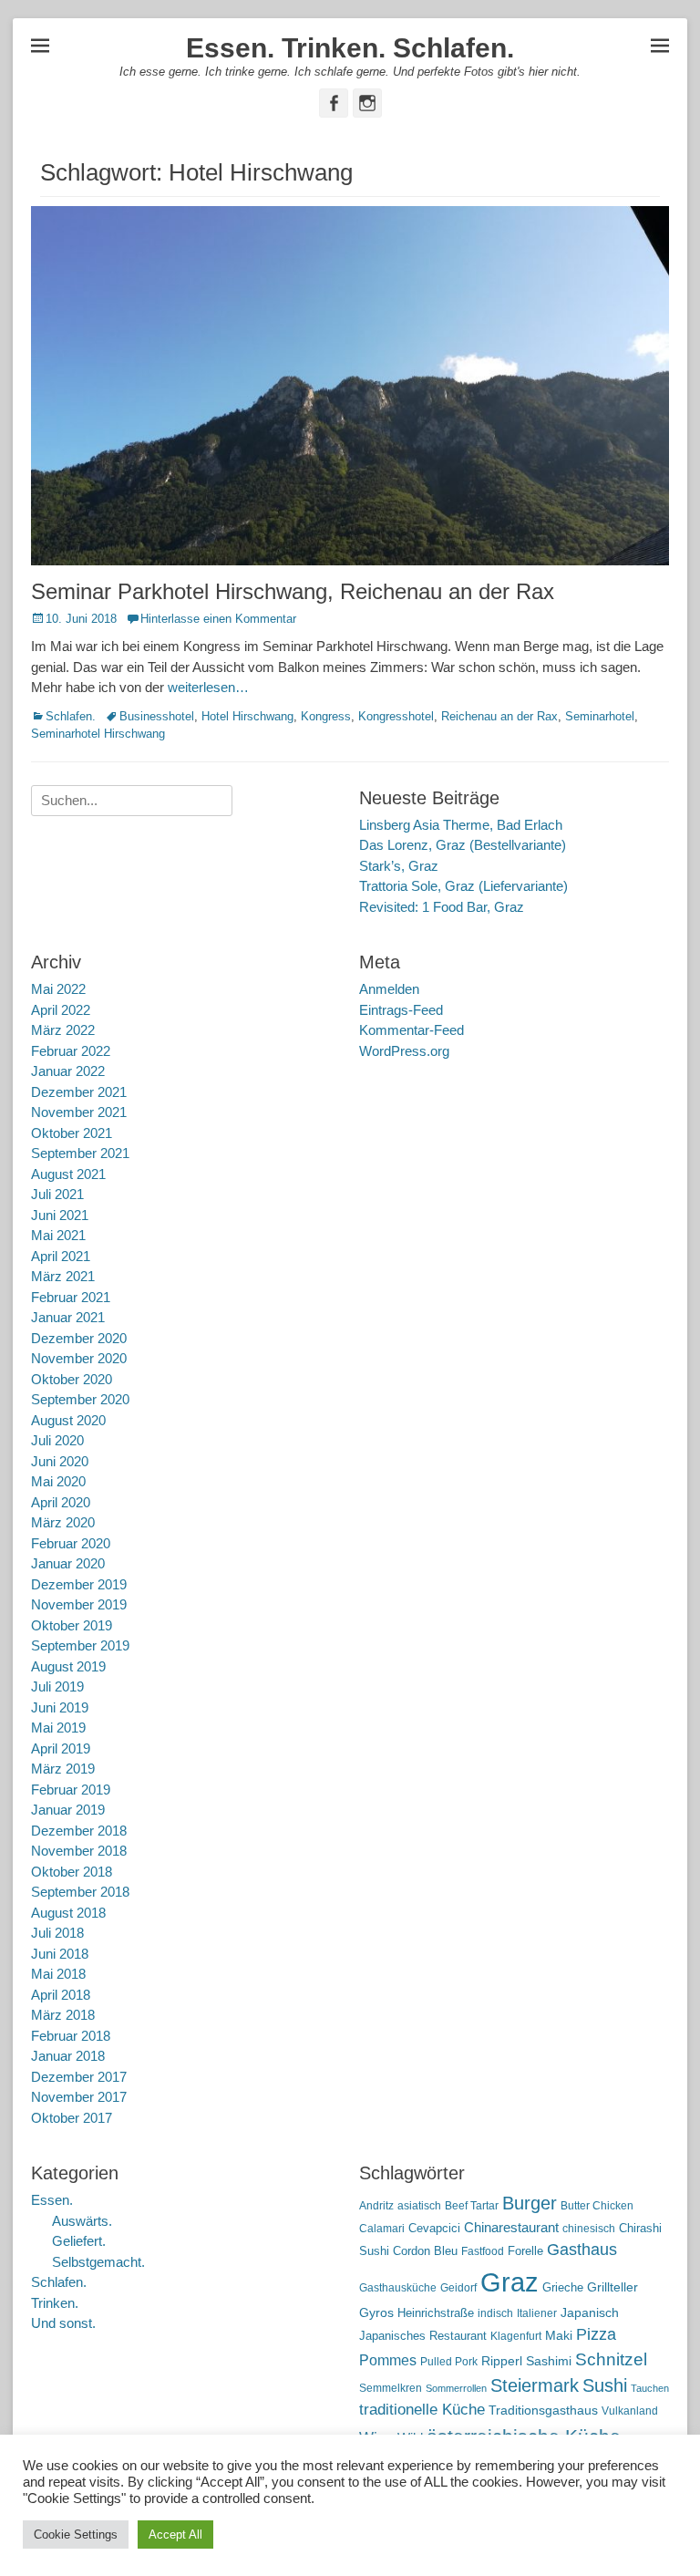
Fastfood (483, 2251)
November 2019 (79, 1604)
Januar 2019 (68, 1810)
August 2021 (68, 1174)
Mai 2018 (58, 1974)
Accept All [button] (175, 2535)
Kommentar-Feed (412, 1030)
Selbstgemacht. (98, 2262)
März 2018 (63, 2015)
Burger (530, 2203)
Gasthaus (582, 2250)
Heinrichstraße (436, 2313)
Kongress (326, 716)
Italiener (537, 2313)
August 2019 (68, 1666)
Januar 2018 (68, 2056)
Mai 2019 (58, 1728)
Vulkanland (630, 2411)
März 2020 (63, 1522)
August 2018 (68, 1913)
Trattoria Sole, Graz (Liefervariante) (463, 886)
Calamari (382, 2229)
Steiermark (535, 2385)
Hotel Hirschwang (247, 716)
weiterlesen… (208, 687)
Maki (559, 2335)
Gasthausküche (398, 2288)
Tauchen (650, 2388)
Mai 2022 (58, 989)
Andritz (376, 2206)
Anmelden (389, 989)
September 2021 (80, 1153)
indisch (495, 2313)
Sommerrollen (456, 2388)
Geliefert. (79, 2241)
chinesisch (589, 2229)
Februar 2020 (71, 1543)
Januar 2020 (68, 1563)
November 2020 (79, 1358)
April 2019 (61, 1748)
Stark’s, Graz (399, 866)
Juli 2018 (57, 1933)
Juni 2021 (60, 1215)
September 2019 (80, 1645)
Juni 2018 (60, 1954)
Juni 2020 (60, 1461)
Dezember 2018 (79, 1831)
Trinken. (55, 2303)
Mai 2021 (58, 1235)
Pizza (596, 2334)
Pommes (388, 2360)
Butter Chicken (597, 2206)
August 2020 (68, 1420)
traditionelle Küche (422, 2410)
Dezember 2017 (79, 2077)
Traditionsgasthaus (543, 2410)
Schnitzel (611, 2359)
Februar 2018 (71, 2036)
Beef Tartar (472, 2206)
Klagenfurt (516, 2336)
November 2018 (79, 1851)
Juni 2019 (60, 1707)
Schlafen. (71, 716)
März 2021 (63, 1276)
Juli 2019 (57, 1686)
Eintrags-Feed (401, 1010)
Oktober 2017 (72, 2118)
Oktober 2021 (72, 1133)
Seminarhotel (600, 716)
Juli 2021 (57, 1194)
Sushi (605, 2385)
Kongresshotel (396, 716)
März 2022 (63, 1030)
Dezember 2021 (79, 1092)
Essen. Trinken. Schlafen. (350, 48)
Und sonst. (63, 2323)
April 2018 (61, 1995)
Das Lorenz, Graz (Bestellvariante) (463, 845)
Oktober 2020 (72, 1379)
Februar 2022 (71, 1051)
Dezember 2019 (79, 1584)
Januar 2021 (68, 1317)
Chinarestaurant (511, 2227)
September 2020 (80, 1399)
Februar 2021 (71, 1297)
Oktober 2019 (72, 1625)
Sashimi (549, 2361)
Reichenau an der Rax (499, 716)
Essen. (52, 2200)
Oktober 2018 (72, 1872)
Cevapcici (434, 2228)
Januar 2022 (68, 1071)
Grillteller (612, 2287)
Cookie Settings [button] (76, 2535)
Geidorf (458, 2288)
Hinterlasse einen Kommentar (218, 619)
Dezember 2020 (79, 1338)
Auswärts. (82, 2221)
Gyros (376, 2313)
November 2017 (79, 2097)
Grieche (563, 2287)
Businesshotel (157, 716)
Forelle (525, 2251)
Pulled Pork (449, 2362)
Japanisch (590, 2313)
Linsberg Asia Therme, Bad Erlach (461, 825)
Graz (510, 2282)
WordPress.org (404, 1051)
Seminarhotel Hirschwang (98, 734)
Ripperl (502, 2361)
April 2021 (61, 1256)
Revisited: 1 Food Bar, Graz (442, 907)
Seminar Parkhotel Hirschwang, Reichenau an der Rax (293, 591)
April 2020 (61, 1502)
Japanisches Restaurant (423, 2336)
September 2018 (80, 1892)
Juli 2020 (57, 1440)
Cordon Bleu (425, 2251)
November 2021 (79, 1112)
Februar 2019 (71, 1790)
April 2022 (61, 1010)
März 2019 (63, 1769)
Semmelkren (391, 2388)
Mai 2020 (58, 1481)
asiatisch (419, 2206)
